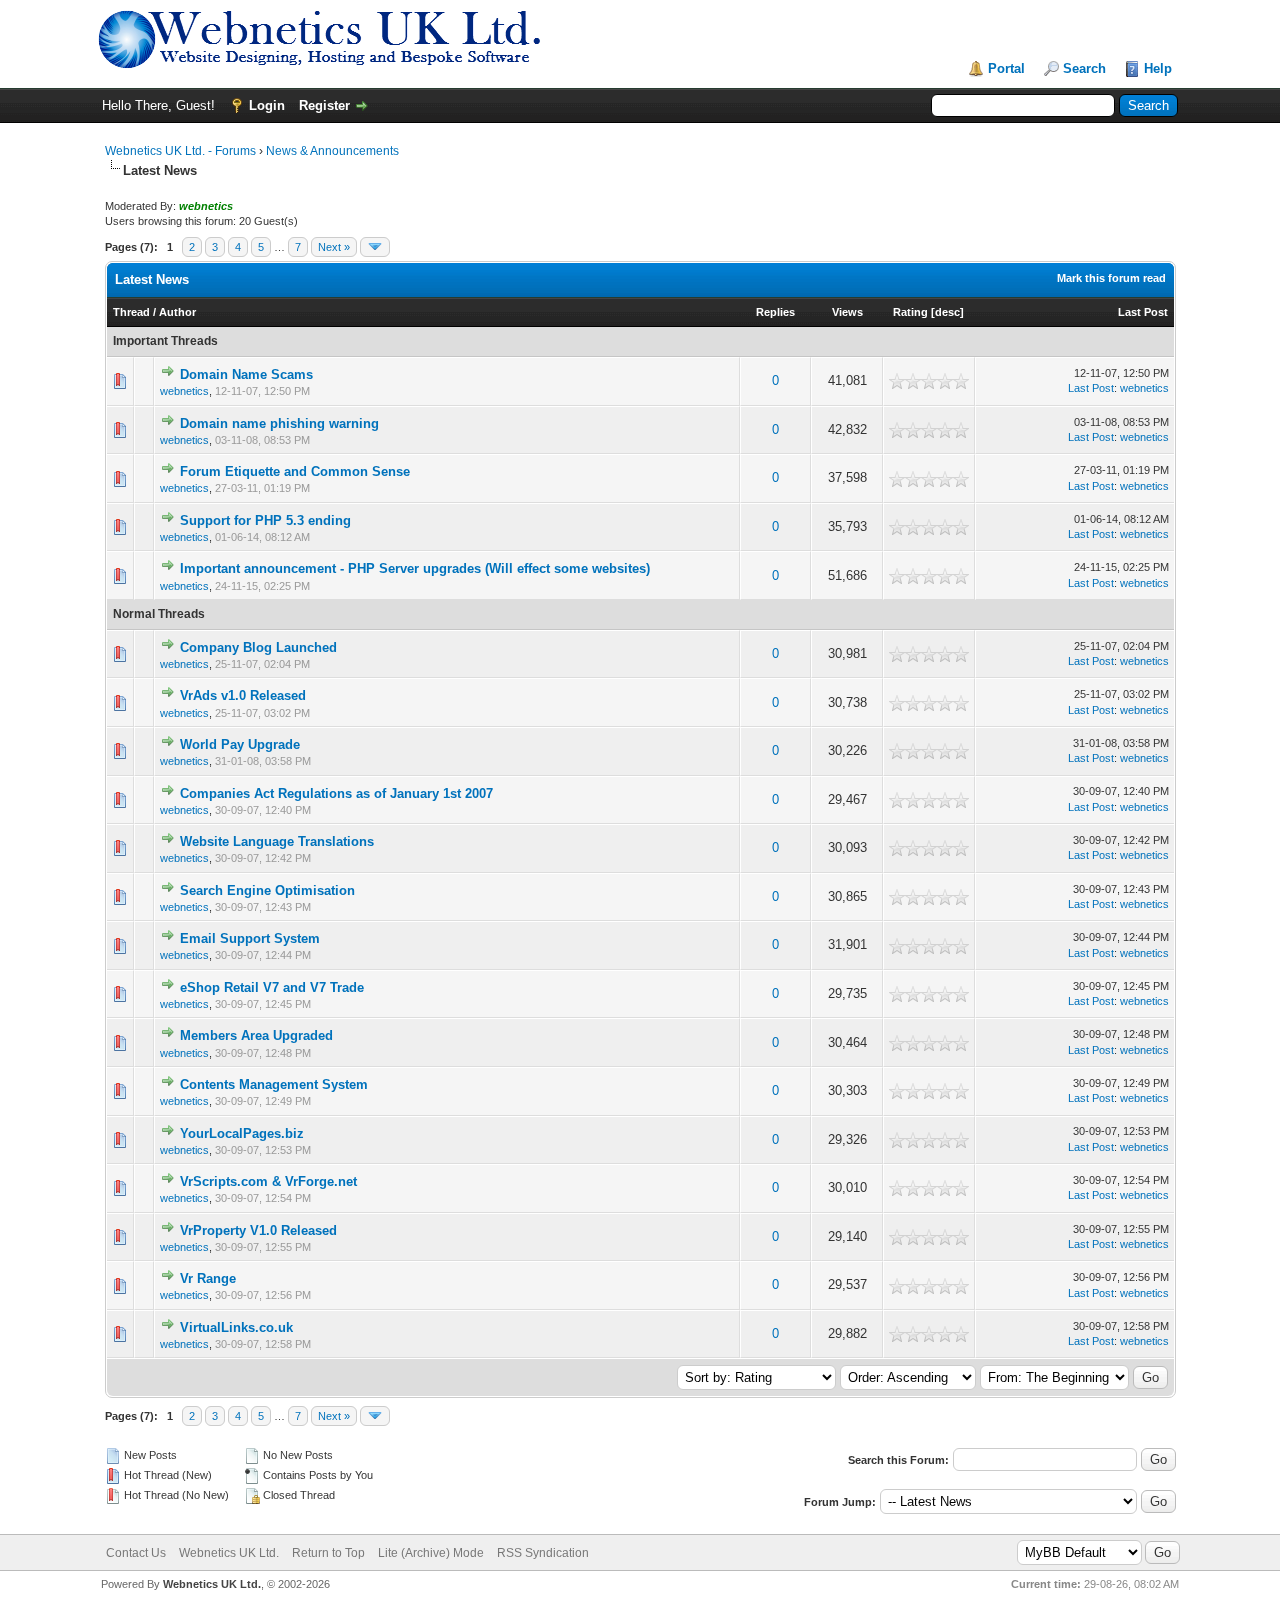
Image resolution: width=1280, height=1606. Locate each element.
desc (947, 312)
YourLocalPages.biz (242, 1133)
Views (847, 312)
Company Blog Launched (258, 647)
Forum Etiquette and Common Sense (295, 471)
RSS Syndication (543, 1553)
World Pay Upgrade (240, 744)
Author (177, 312)
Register (324, 105)
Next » (334, 247)
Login (267, 105)
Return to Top (328, 1553)
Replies (775, 312)
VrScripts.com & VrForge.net (268, 1181)
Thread (131, 312)
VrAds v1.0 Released (243, 695)
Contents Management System (274, 1084)
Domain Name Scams (246, 374)
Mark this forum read (1111, 278)
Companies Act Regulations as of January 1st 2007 (336, 793)
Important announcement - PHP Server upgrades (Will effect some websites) (415, 568)
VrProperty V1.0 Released (258, 1230)
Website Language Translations (277, 841)
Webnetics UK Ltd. (229, 1553)
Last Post (1143, 312)
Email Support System (250, 938)
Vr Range (208, 1278)
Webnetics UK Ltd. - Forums (180, 151)
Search (1084, 68)
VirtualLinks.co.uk (236, 1327)
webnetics (184, 391)
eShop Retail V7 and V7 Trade (272, 987)
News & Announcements (332, 151)
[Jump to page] (375, 247)
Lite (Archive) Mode (431, 1553)
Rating (910, 312)
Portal (1006, 68)
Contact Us (136, 1553)
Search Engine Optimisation (267, 890)
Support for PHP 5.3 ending (265, 520)
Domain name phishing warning (279, 423)
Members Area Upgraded (256, 1035)
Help (1158, 68)
